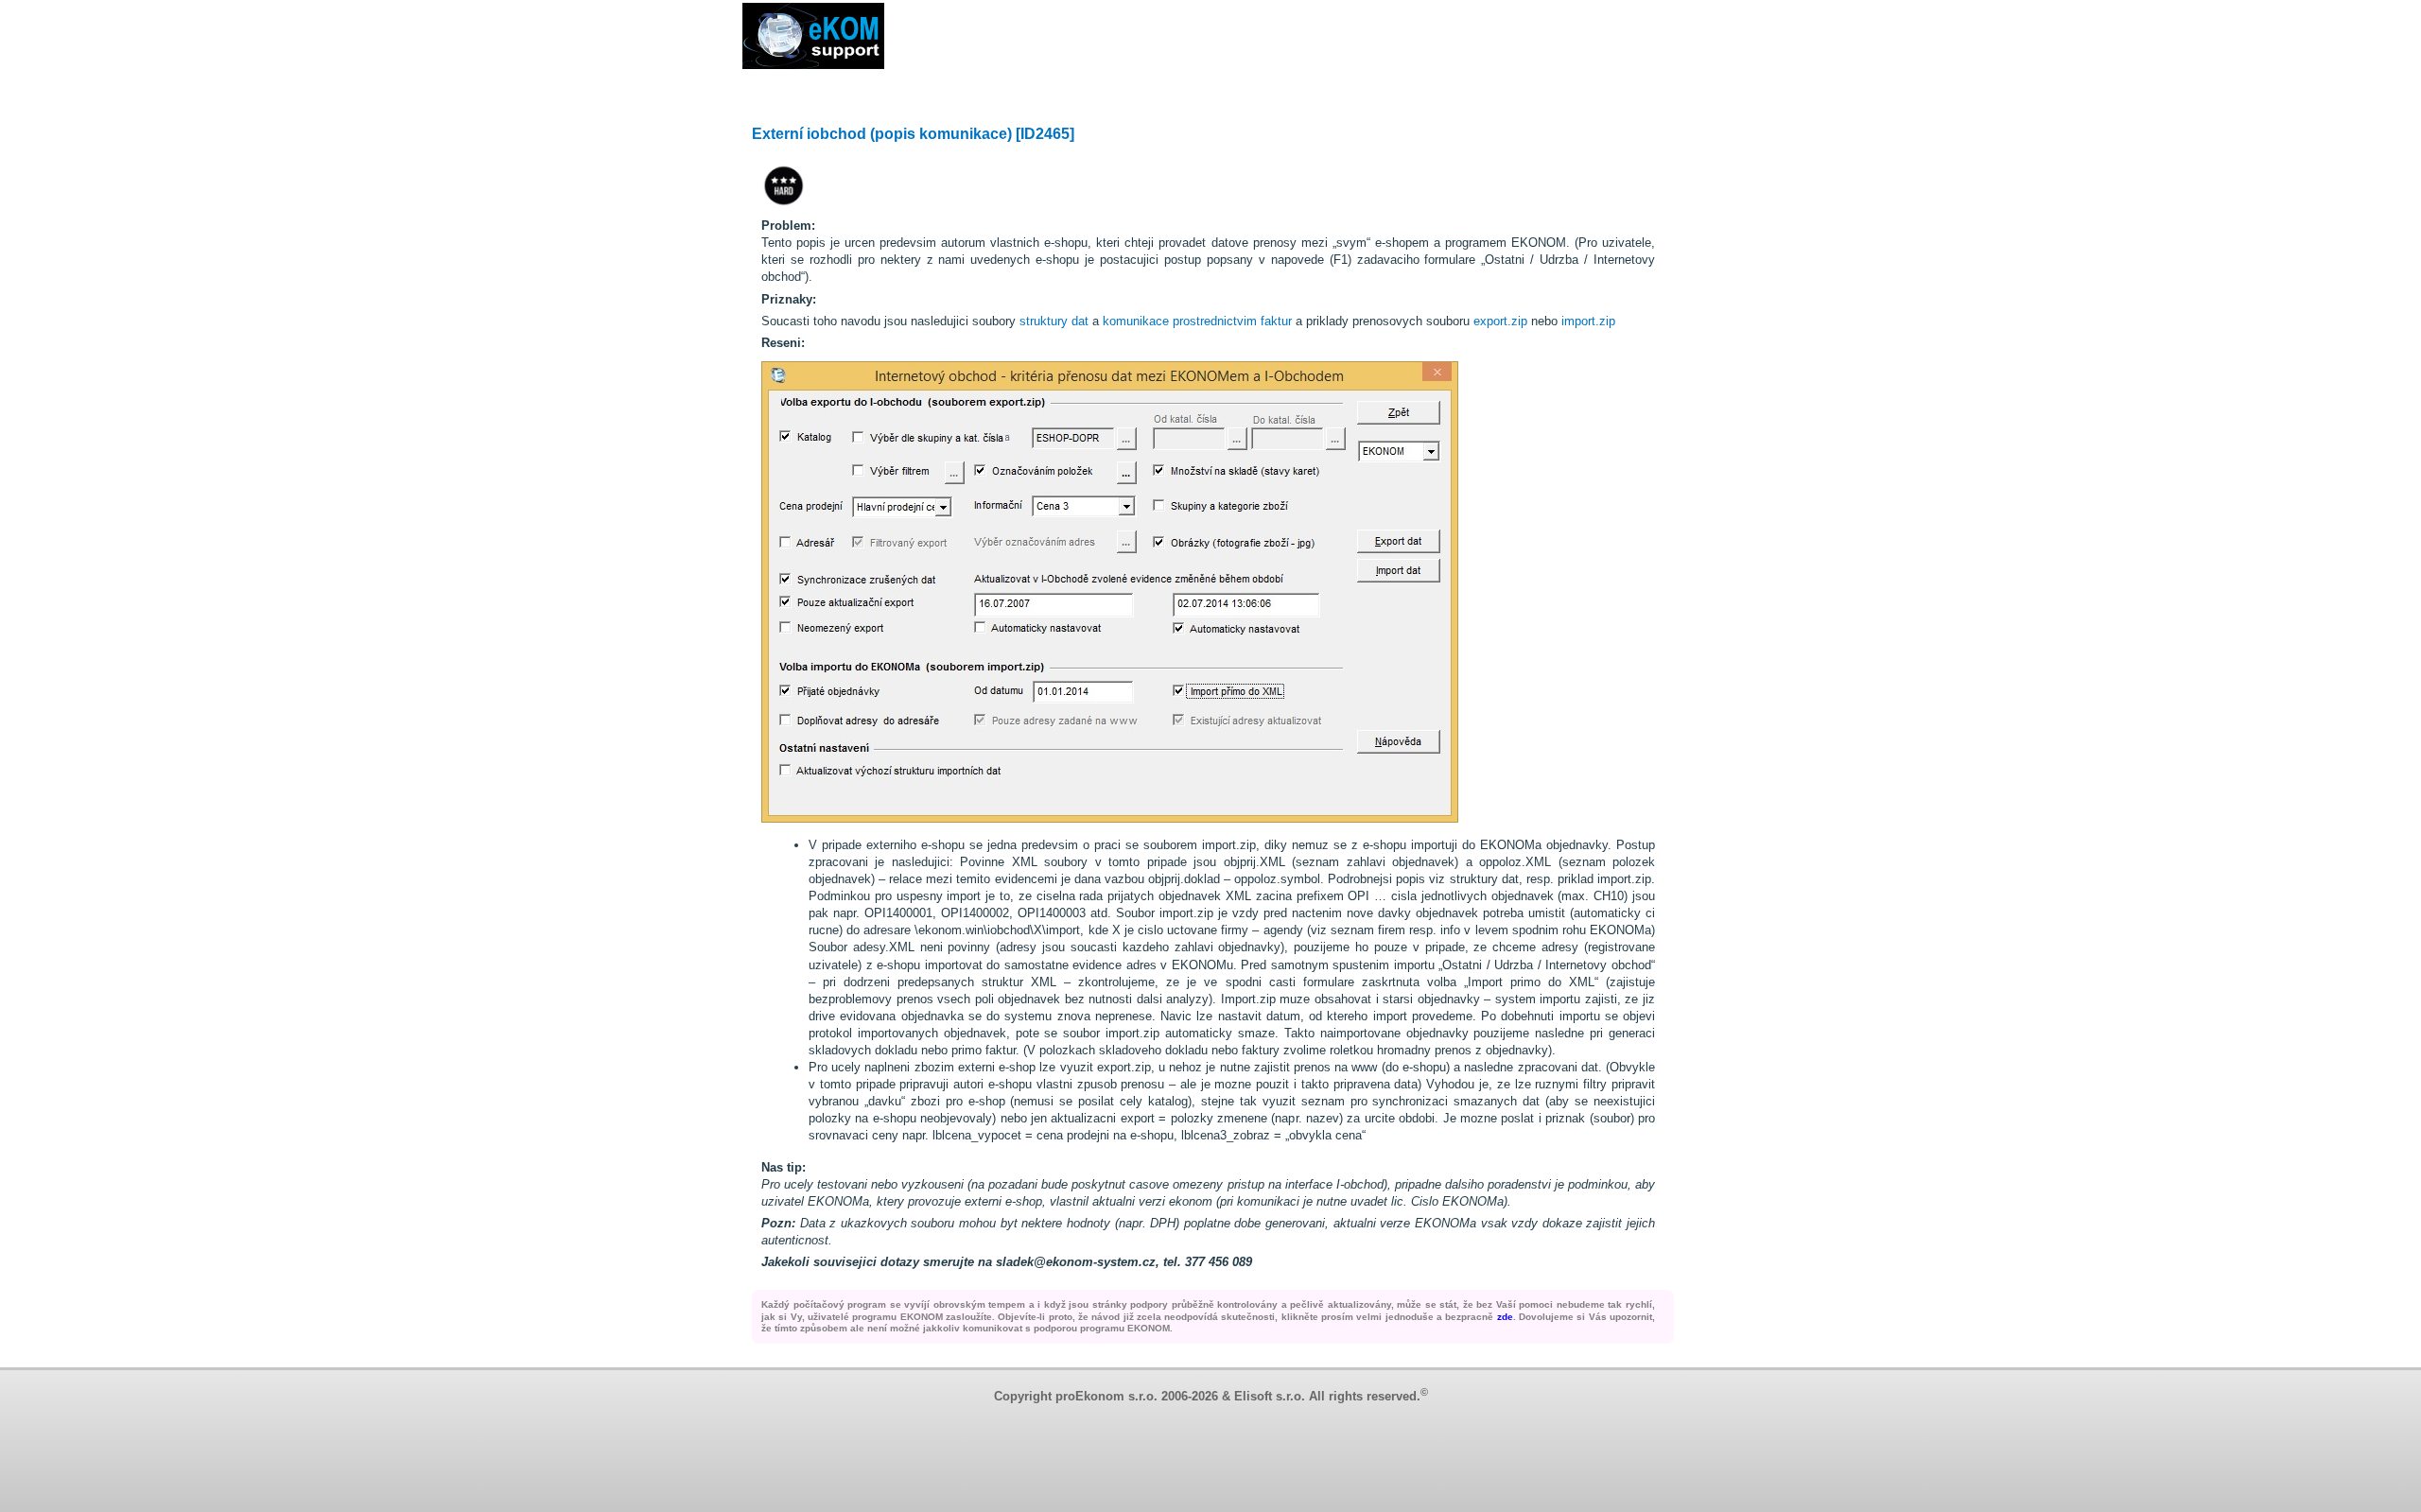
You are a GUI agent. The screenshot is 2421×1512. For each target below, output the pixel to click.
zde (1505, 1317)
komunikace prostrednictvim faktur (1197, 321)
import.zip (1588, 321)
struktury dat (1054, 321)
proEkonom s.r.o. (1106, 1397)
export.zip (1500, 321)
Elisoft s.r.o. (1270, 1397)
